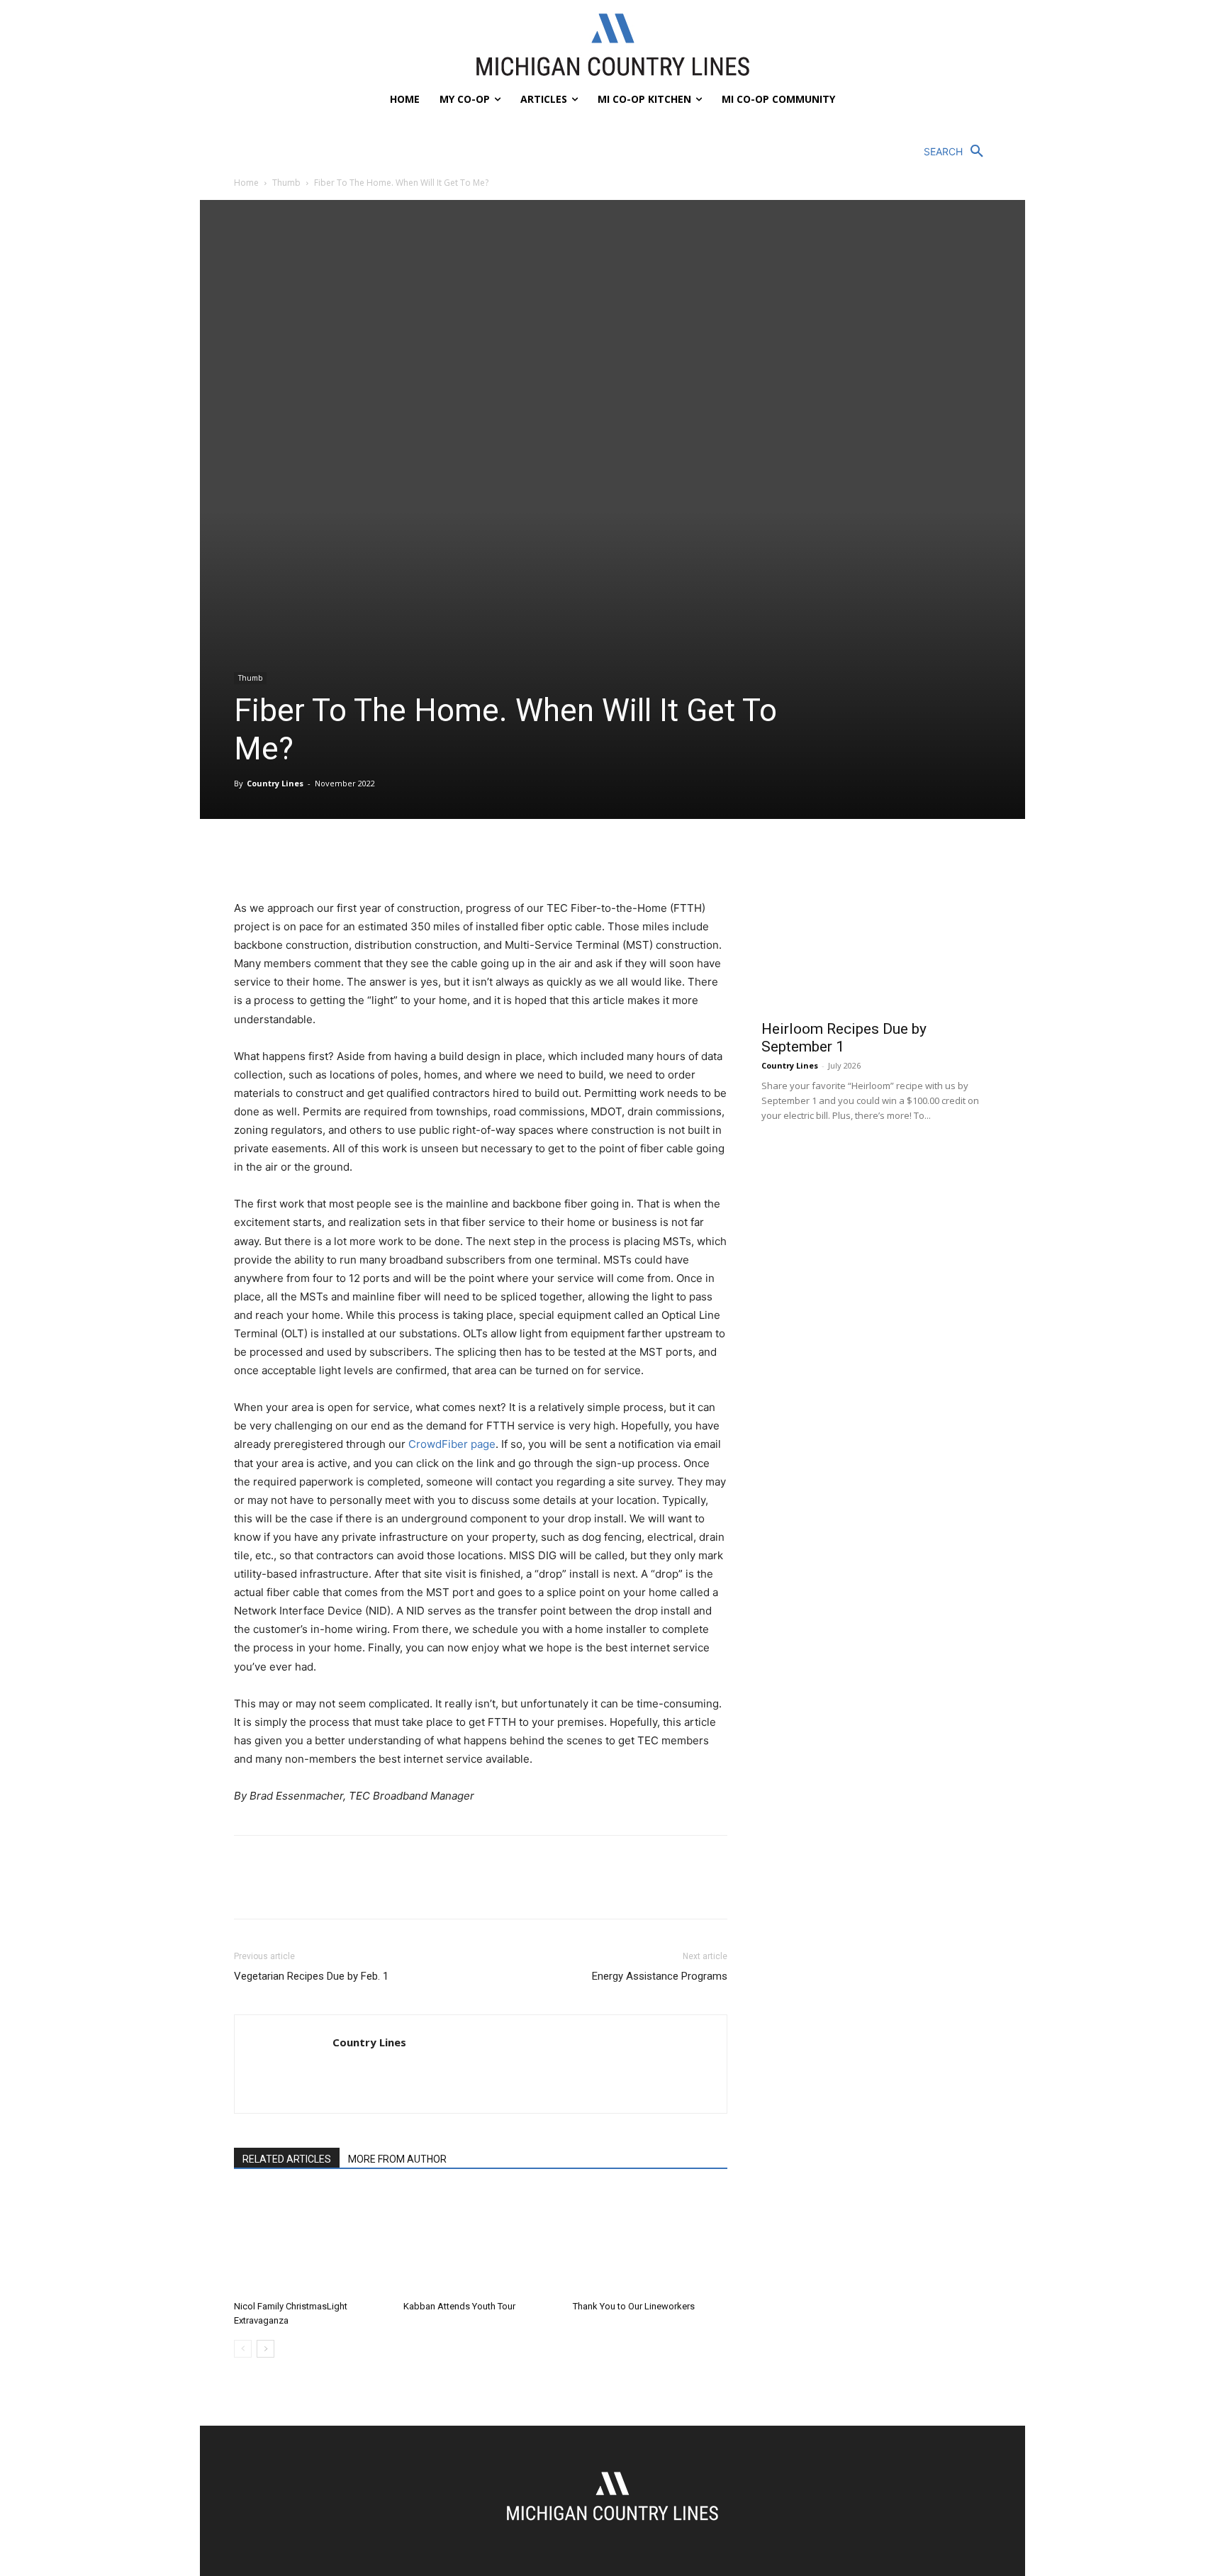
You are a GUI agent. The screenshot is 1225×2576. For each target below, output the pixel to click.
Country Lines (275, 783)
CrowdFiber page (452, 1444)
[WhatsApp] (346, 859)
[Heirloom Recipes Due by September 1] (876, 928)
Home (246, 183)
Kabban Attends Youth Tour (459, 2306)
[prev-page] (243, 2349)
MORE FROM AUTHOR (397, 2159)
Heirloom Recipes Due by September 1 (844, 1038)
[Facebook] (248, 859)
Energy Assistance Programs (660, 1976)
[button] (957, 152)
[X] (281, 859)
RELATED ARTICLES (287, 2159)
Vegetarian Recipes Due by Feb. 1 (311, 1976)
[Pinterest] (313, 859)
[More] (379, 859)
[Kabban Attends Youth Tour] (481, 2241)
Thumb (286, 183)
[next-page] (265, 2349)
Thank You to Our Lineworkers (634, 2306)
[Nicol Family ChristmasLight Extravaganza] (311, 2241)
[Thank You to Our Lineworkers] (650, 2241)
